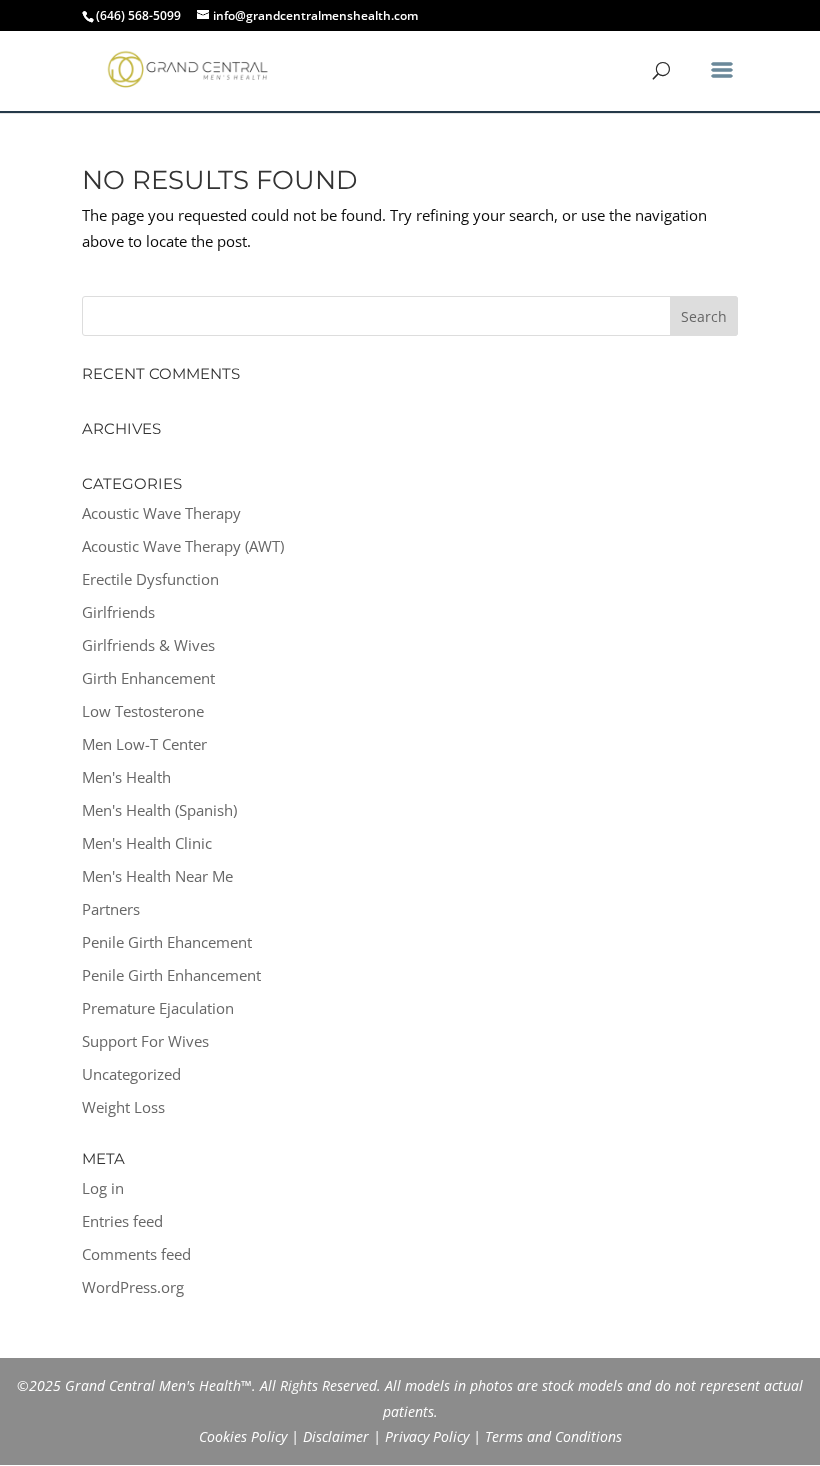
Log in (103, 1188)
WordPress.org (133, 1287)
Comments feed (136, 1254)
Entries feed (122, 1221)
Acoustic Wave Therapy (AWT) (183, 546)
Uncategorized (131, 1074)
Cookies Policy (243, 1436)
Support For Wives (145, 1041)
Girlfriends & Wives (148, 645)
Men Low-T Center (144, 744)
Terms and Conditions (553, 1436)
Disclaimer (336, 1436)
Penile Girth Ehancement (167, 942)
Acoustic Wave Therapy (161, 513)
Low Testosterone (143, 711)
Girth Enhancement (148, 678)
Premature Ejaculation (158, 1008)
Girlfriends (118, 612)
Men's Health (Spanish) (159, 810)
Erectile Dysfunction (150, 579)
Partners (111, 909)
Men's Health (126, 777)
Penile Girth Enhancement (171, 975)
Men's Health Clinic (147, 843)
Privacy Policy (427, 1436)
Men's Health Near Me (157, 876)
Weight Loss (123, 1107)
